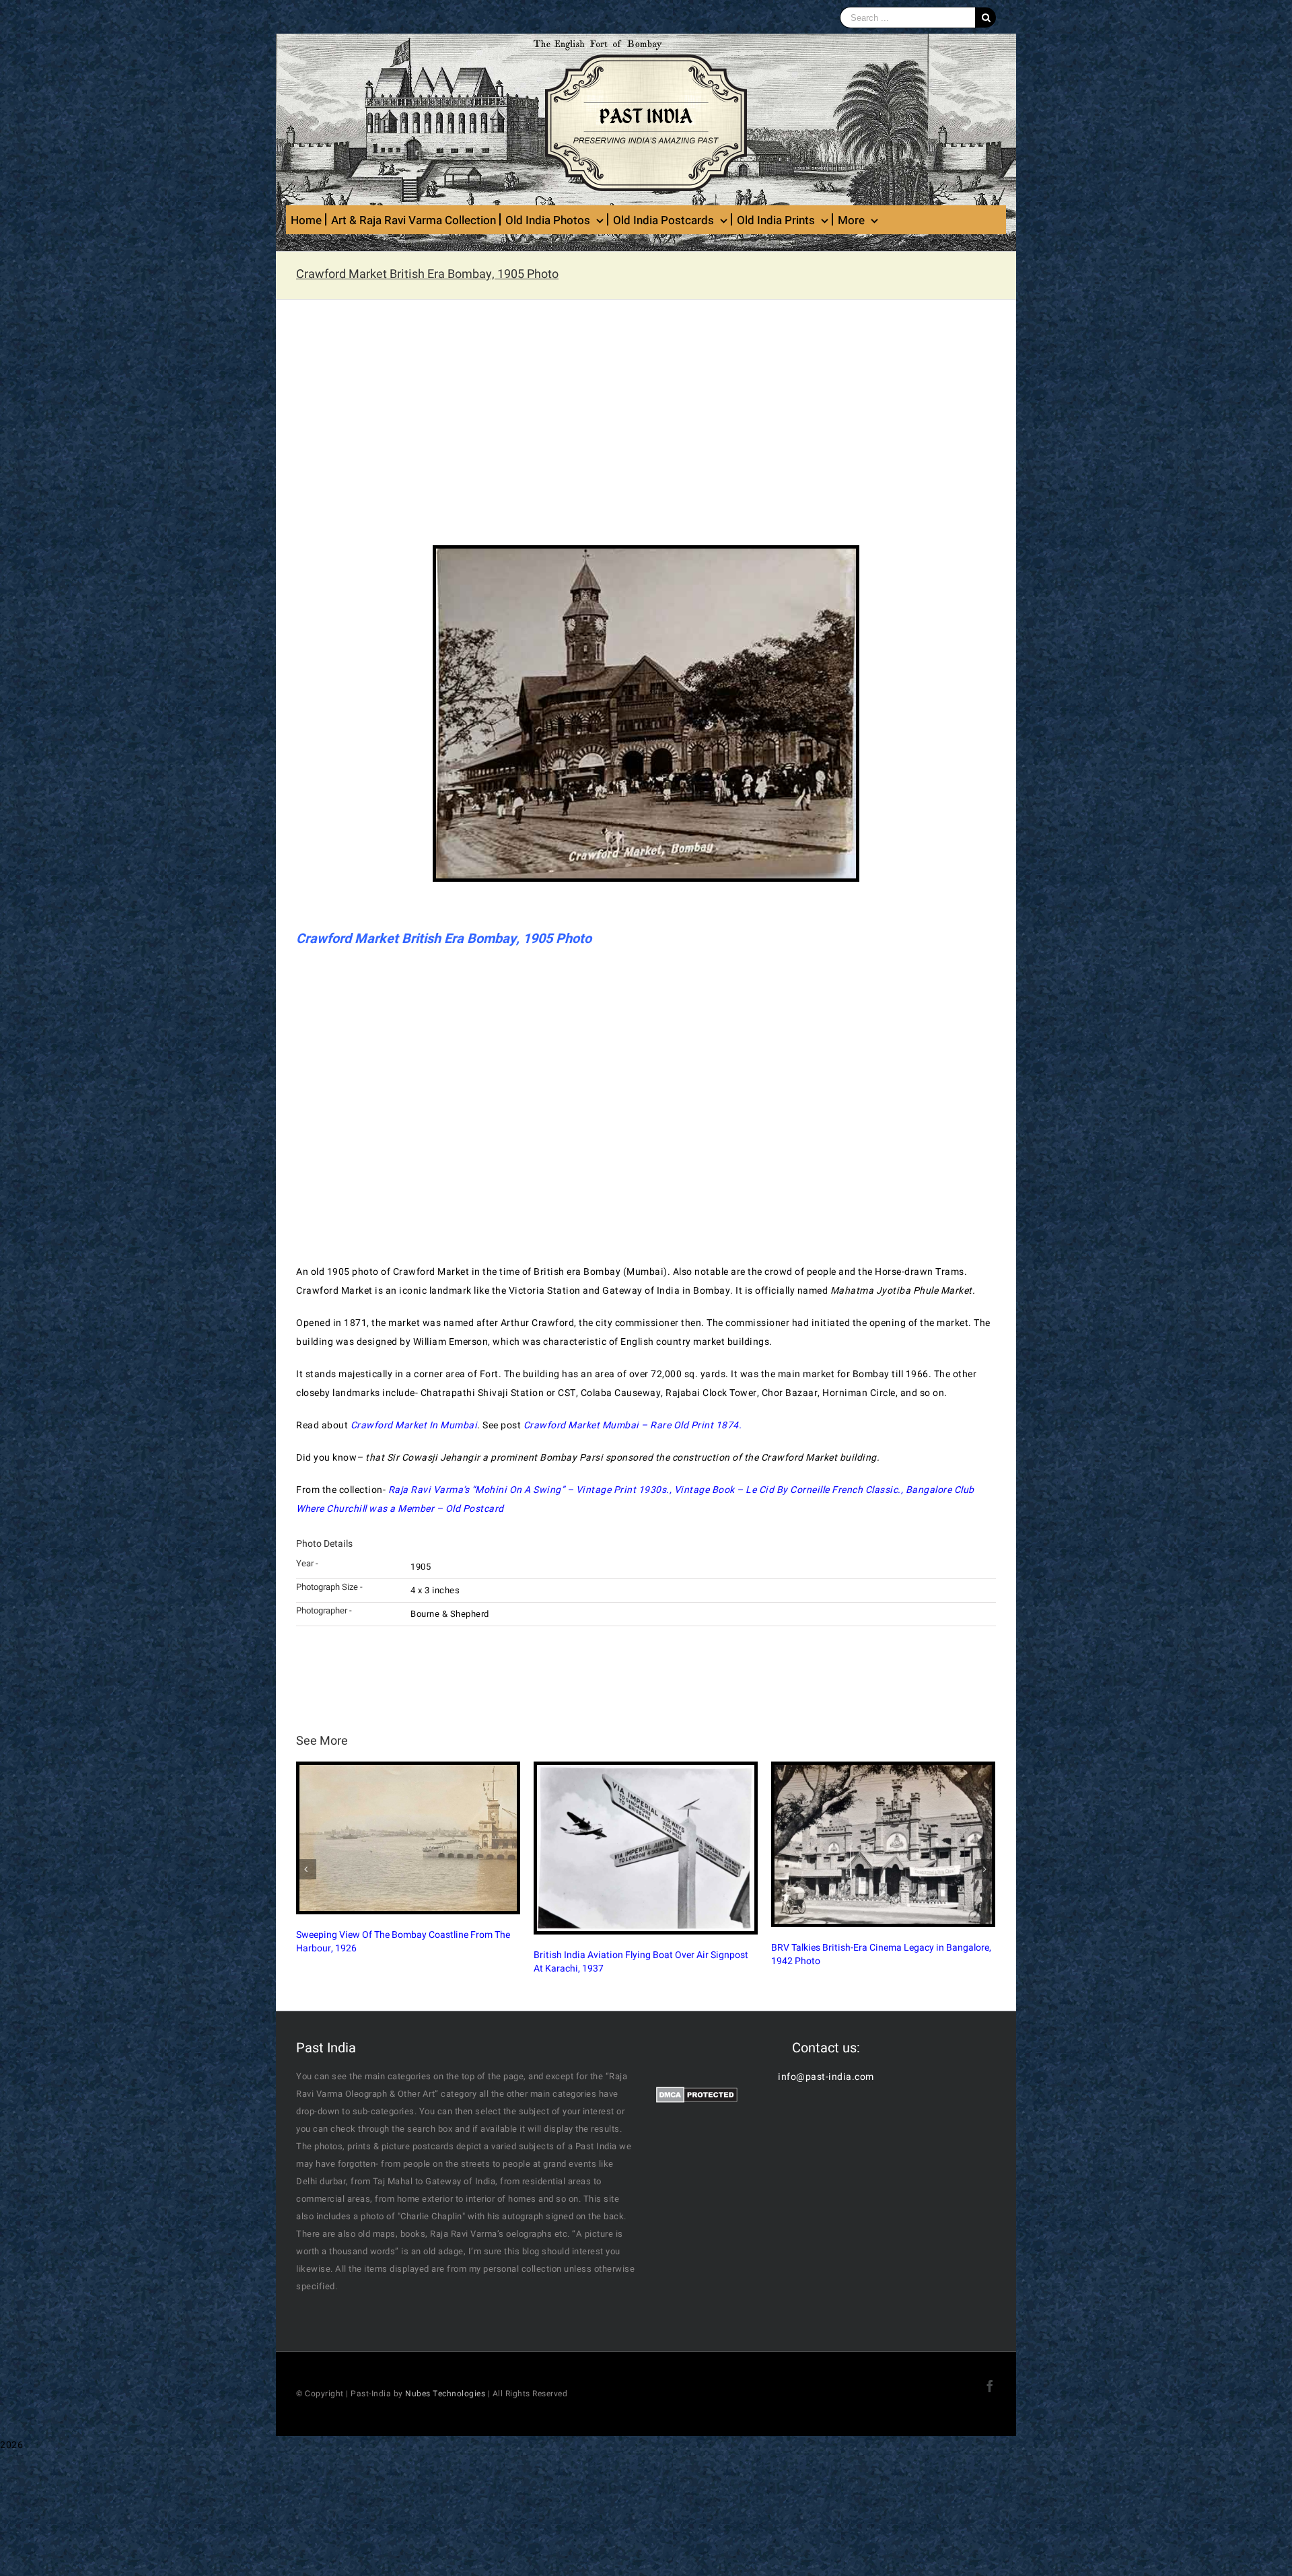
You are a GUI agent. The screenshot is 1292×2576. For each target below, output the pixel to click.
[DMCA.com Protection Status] (697, 2096)
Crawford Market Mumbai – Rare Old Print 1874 (631, 1425)
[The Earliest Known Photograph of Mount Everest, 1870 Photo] (883, 1835)
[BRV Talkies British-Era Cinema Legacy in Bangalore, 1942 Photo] (646, 1844)
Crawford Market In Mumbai (414, 1425)
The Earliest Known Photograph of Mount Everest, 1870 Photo (875, 1936)
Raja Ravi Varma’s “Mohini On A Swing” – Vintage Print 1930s (528, 1490)
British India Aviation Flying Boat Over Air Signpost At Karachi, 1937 (403, 1962)
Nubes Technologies (445, 2394)
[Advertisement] (646, 431)
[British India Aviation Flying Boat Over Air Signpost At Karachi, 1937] (408, 1848)
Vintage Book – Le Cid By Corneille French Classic (786, 1490)
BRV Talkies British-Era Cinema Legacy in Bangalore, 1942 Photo (644, 1954)
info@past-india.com (826, 2077)
